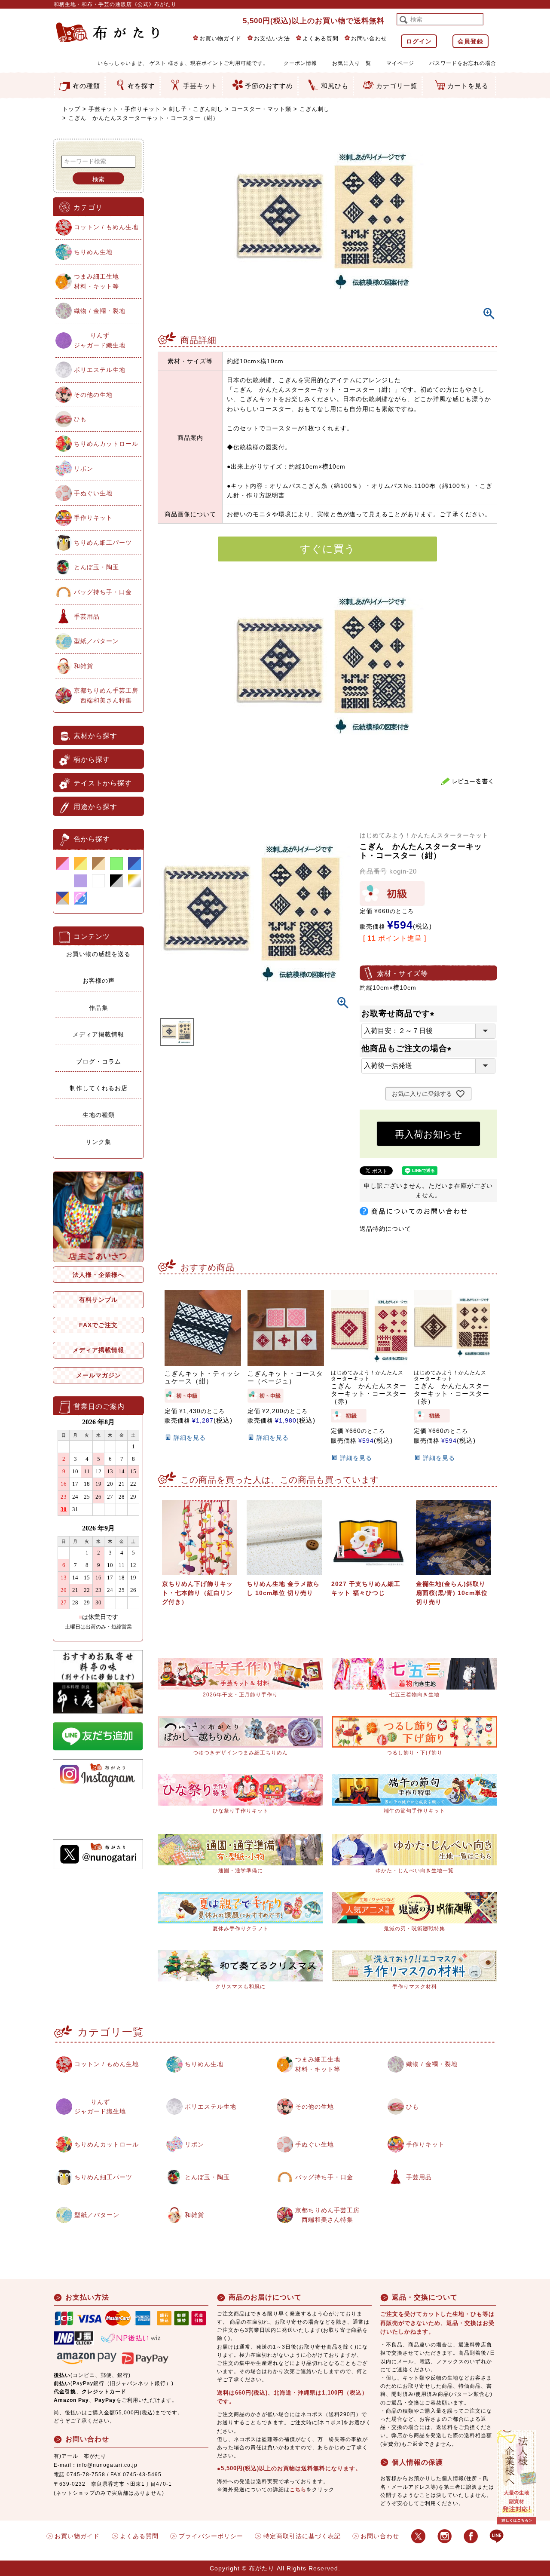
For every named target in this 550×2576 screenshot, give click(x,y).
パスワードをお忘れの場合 (463, 63)
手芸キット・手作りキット (125, 109)
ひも (80, 419)
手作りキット (93, 518)
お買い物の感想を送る (98, 954)
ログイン (419, 41)
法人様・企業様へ (98, 1275)
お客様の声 (99, 981)
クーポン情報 (300, 63)
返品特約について (385, 1229)
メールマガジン (99, 1375)
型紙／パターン (96, 641)
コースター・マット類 (261, 109)
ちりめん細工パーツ (103, 543)
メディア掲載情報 (98, 1034)
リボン (84, 469)
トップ (71, 109)
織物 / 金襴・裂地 (100, 311)
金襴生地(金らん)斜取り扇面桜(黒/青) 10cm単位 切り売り (452, 1593)
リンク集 (98, 1142)
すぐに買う (328, 549)
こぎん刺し (315, 109)
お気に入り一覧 (352, 63)
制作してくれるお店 (99, 1088)
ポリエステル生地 (100, 370)
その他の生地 (93, 395)
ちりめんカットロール (106, 444)
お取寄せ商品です (400, 1014)
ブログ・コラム (99, 1061)
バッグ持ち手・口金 (103, 592)
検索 (98, 179)
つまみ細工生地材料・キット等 (96, 281)
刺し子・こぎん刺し (196, 109)
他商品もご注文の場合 (408, 1048)
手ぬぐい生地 (93, 493)
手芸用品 (87, 616)
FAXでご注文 (98, 1325)
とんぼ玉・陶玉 (96, 567)
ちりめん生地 (93, 252)
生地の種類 (99, 1115)
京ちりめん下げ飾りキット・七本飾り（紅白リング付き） (197, 1593)
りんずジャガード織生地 (100, 340)
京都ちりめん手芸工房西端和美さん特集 (106, 695)
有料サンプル (98, 1300)
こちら (298, 2490)
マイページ (400, 63)
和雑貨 (84, 666)
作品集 (99, 1008)
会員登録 (471, 41)
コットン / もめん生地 (106, 227)
